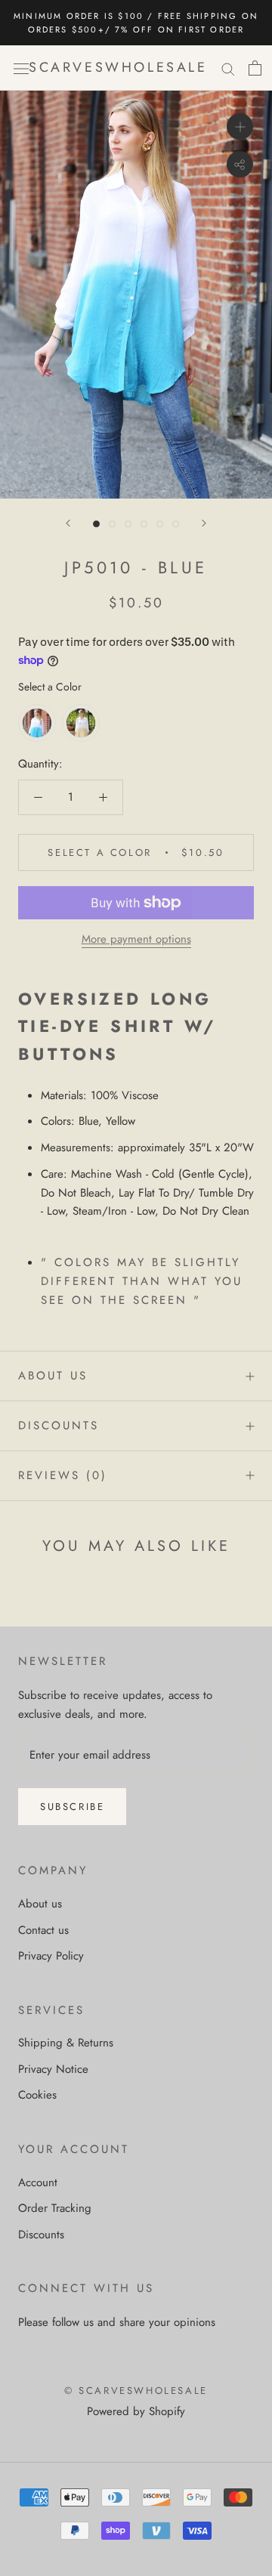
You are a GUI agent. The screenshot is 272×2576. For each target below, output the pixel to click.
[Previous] (68, 523)
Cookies (37, 2095)
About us (53, 1376)
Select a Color (50, 687)
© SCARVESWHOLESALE (136, 2391)
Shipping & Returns (66, 2043)
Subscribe (72, 1807)
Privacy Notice (53, 2069)
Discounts (59, 1425)
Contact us (43, 1930)
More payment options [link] (136, 939)
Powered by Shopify (136, 2411)
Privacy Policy (51, 1956)
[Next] (204, 523)
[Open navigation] (21, 68)
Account (38, 2182)
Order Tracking (55, 2208)
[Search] (228, 68)
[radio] (37, 723)
